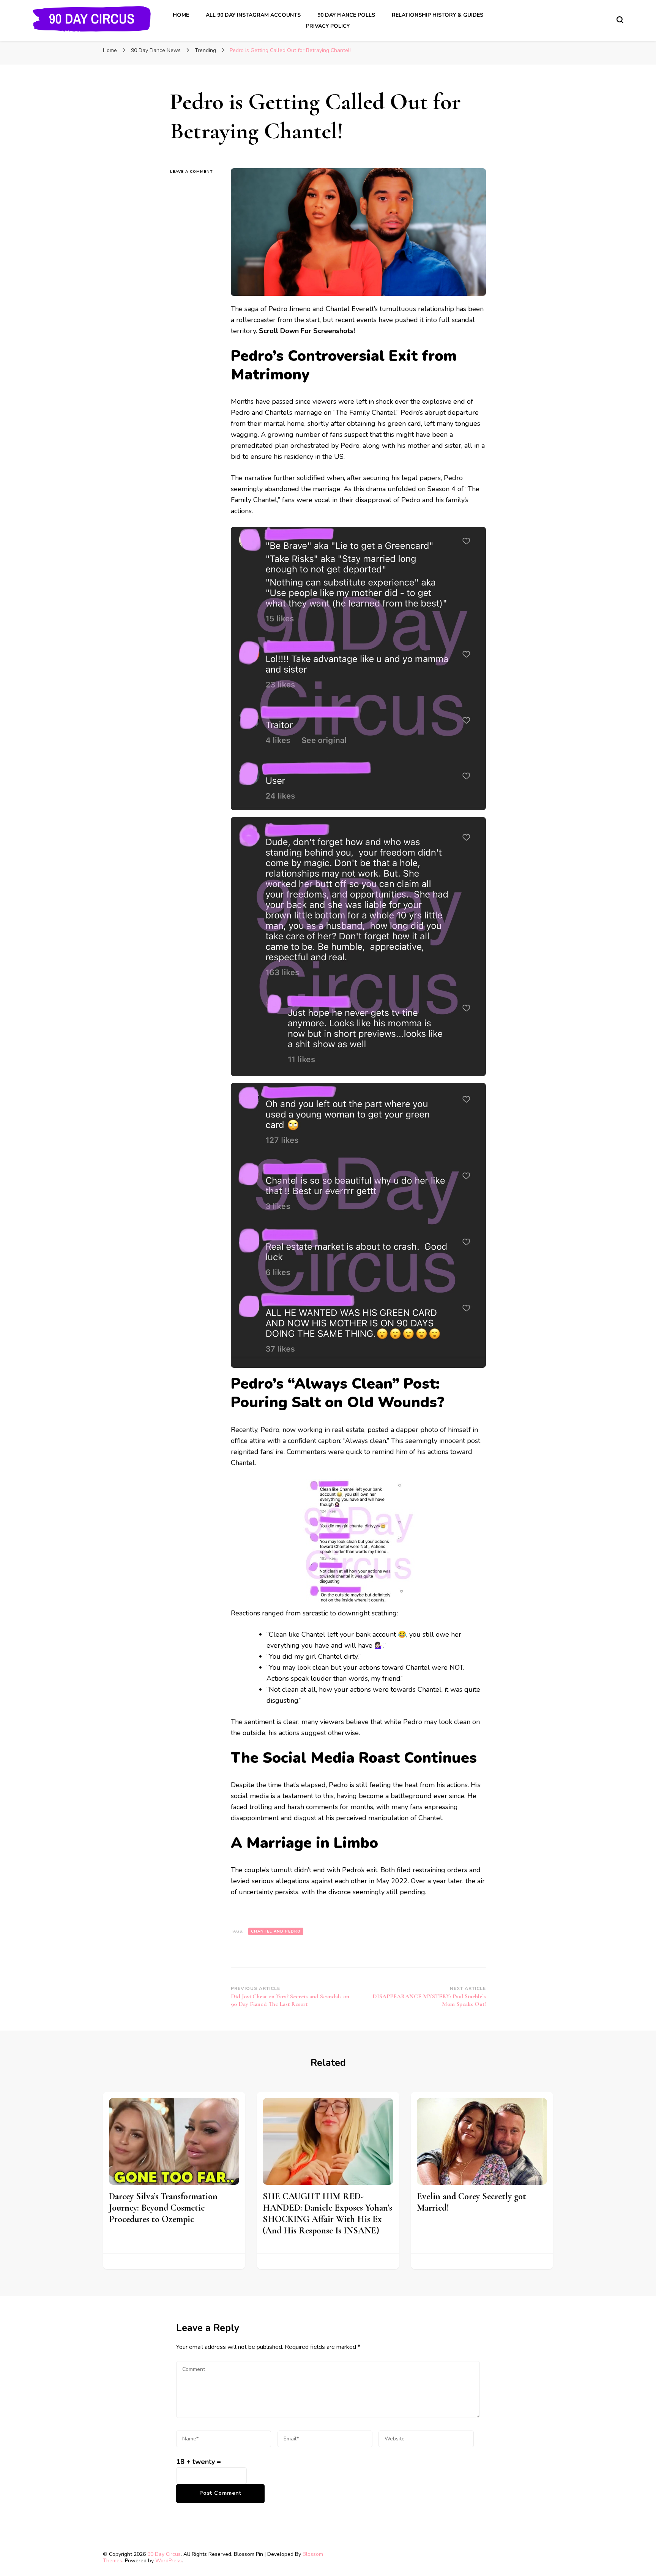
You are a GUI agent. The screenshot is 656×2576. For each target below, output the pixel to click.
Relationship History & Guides (438, 15)
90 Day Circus (164, 2554)
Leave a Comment (195, 171)
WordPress (169, 2561)
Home (181, 15)
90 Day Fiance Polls (346, 15)
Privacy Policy (328, 26)
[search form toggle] (620, 20)
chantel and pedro (276, 1931)
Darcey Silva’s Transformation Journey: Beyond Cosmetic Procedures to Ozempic (163, 2208)
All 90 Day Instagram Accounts (253, 15)
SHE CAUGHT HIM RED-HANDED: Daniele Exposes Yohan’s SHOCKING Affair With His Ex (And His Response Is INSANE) (327, 2213)
